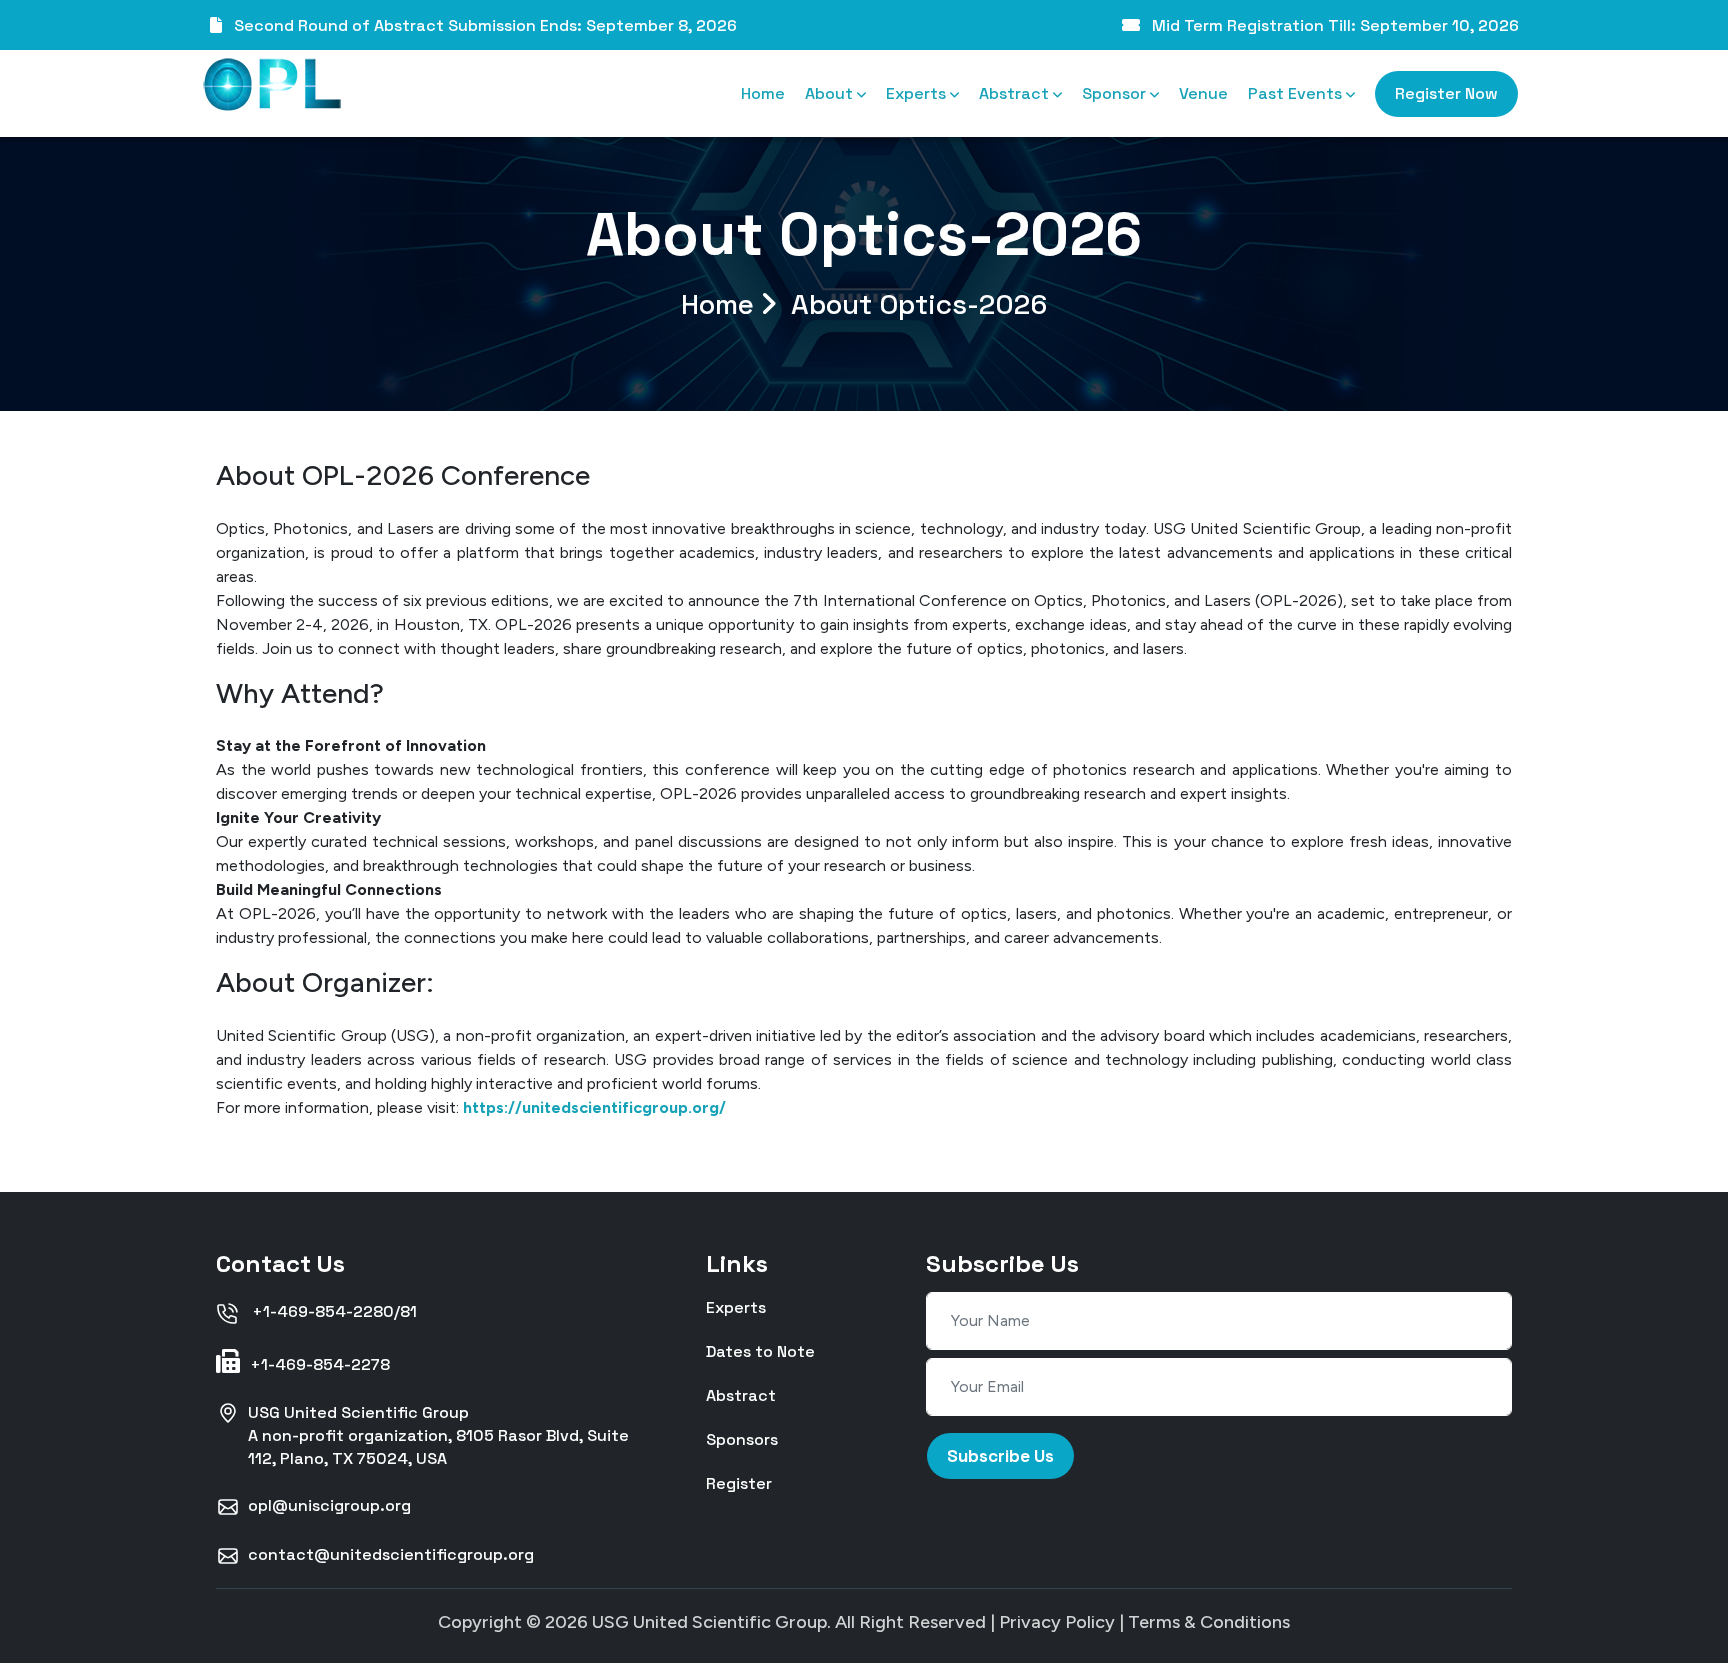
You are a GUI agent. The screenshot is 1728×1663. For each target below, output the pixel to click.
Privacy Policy (1057, 1622)
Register (739, 1482)
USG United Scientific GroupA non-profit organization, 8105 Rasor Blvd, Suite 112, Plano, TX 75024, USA (438, 1435)
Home (763, 93)
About (831, 93)
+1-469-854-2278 (318, 1364)
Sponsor (1116, 93)
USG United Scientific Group (709, 1622)
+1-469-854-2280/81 (332, 1311)
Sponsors (742, 1438)
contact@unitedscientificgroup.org (391, 1554)
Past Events (1297, 93)
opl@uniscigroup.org (329, 1505)
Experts (918, 93)
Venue (1203, 93)
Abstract (1016, 93)
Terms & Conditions (1209, 1622)
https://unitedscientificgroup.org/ (594, 1107)
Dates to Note (760, 1350)
